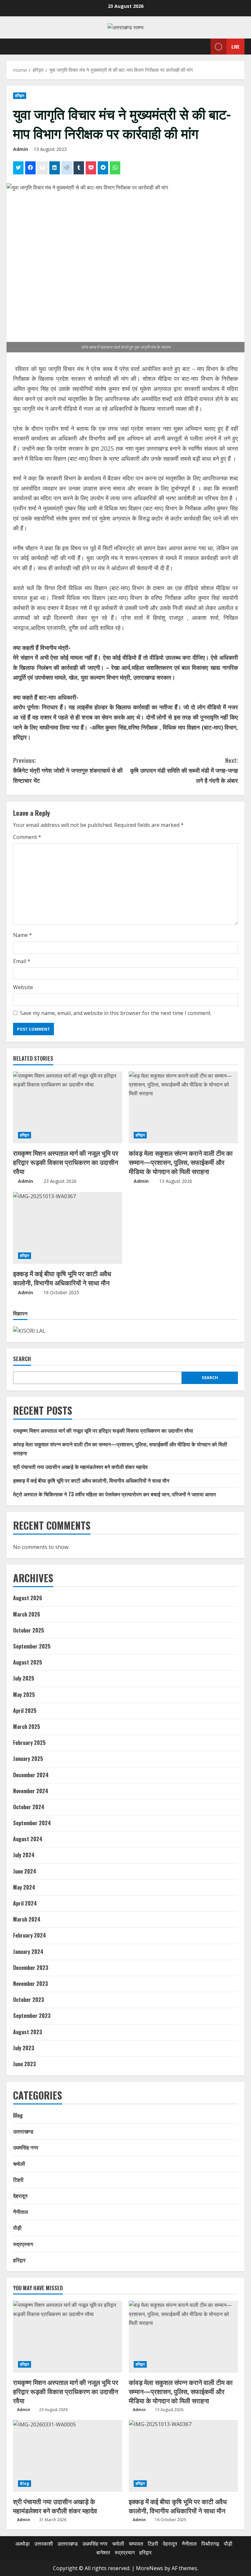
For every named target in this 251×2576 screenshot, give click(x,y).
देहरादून (20, 2196)
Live (235, 47)
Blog (18, 2115)
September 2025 (32, 1646)
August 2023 (28, 2032)
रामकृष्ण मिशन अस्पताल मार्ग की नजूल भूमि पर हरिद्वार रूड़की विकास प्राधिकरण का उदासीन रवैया (66, 1162)
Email (22, 961)
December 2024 (31, 1775)
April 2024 (25, 1903)
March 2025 (27, 1727)
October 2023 (29, 2000)
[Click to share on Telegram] (103, 168)
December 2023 (31, 1968)
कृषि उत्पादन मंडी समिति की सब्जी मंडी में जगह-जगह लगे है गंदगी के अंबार (184, 770)
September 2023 (32, 2016)
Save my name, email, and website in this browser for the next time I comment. (116, 1013)
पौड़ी (17, 2228)
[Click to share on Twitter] (18, 168)
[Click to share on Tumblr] (79, 168)
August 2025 (28, 1662)
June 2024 (25, 1871)
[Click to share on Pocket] (91, 168)
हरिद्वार (20, 96)
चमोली (19, 2164)
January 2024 (28, 1952)
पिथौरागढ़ (210, 2544)
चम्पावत (136, 2544)
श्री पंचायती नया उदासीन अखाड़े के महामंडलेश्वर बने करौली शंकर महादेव (80, 1467)
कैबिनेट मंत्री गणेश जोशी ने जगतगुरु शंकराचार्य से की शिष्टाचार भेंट (68, 770)
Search (22, 1359)
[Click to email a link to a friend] (42, 168)
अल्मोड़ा (23, 2544)
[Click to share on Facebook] (30, 168)
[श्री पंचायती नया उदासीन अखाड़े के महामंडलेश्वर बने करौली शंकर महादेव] (68, 2456)
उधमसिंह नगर (26, 2147)
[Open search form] (204, 47)
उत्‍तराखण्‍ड (23, 2131)
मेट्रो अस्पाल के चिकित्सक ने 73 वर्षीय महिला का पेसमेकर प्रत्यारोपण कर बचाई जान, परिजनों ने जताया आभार (115, 1494)
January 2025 (28, 1759)
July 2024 (24, 1855)
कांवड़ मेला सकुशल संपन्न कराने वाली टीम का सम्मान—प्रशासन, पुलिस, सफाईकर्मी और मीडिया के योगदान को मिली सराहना (181, 1162)
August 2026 (28, 1598)
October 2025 (29, 1630)
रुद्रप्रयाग (23, 2244)
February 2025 (29, 1743)
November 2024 (31, 1791)
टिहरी (18, 2180)
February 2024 (30, 1935)
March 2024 (27, 1919)
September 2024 (32, 1823)
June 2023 (25, 2064)
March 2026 (27, 1614)
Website (23, 987)
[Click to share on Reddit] (67, 168)
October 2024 (29, 1807)
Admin (21, 149)
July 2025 (24, 1678)
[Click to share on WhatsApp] (115, 168)
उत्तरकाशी (44, 2544)
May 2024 (24, 1887)
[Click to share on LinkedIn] (55, 168)
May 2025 (24, 1695)
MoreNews (150, 2568)
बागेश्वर (103, 2552)
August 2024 (28, 1839)
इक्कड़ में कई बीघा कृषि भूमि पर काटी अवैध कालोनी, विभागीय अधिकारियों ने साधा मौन (62, 1278)
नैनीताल (21, 2212)
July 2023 (24, 2048)
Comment (27, 837)
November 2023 (31, 1984)
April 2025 (25, 1711)
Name (23, 935)
